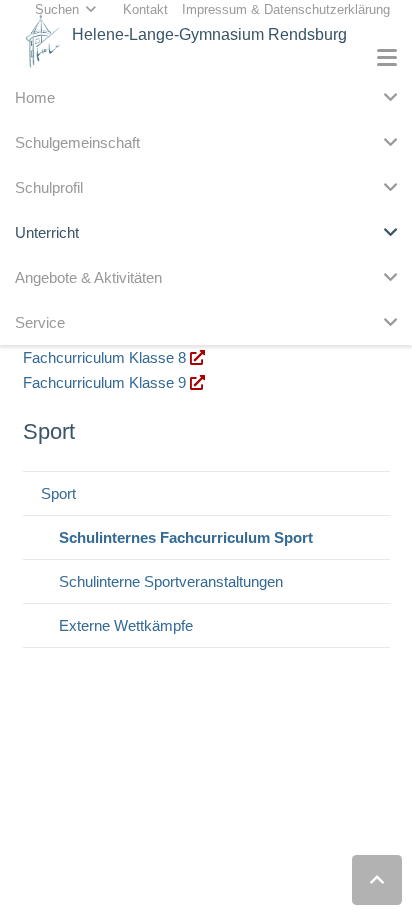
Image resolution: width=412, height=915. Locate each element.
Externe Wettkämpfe (126, 625)
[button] (387, 58)
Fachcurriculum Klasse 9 (106, 382)
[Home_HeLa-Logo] (43, 40)
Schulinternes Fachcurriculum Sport (186, 537)
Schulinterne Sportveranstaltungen (171, 581)
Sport (58, 493)
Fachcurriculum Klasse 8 (106, 357)
